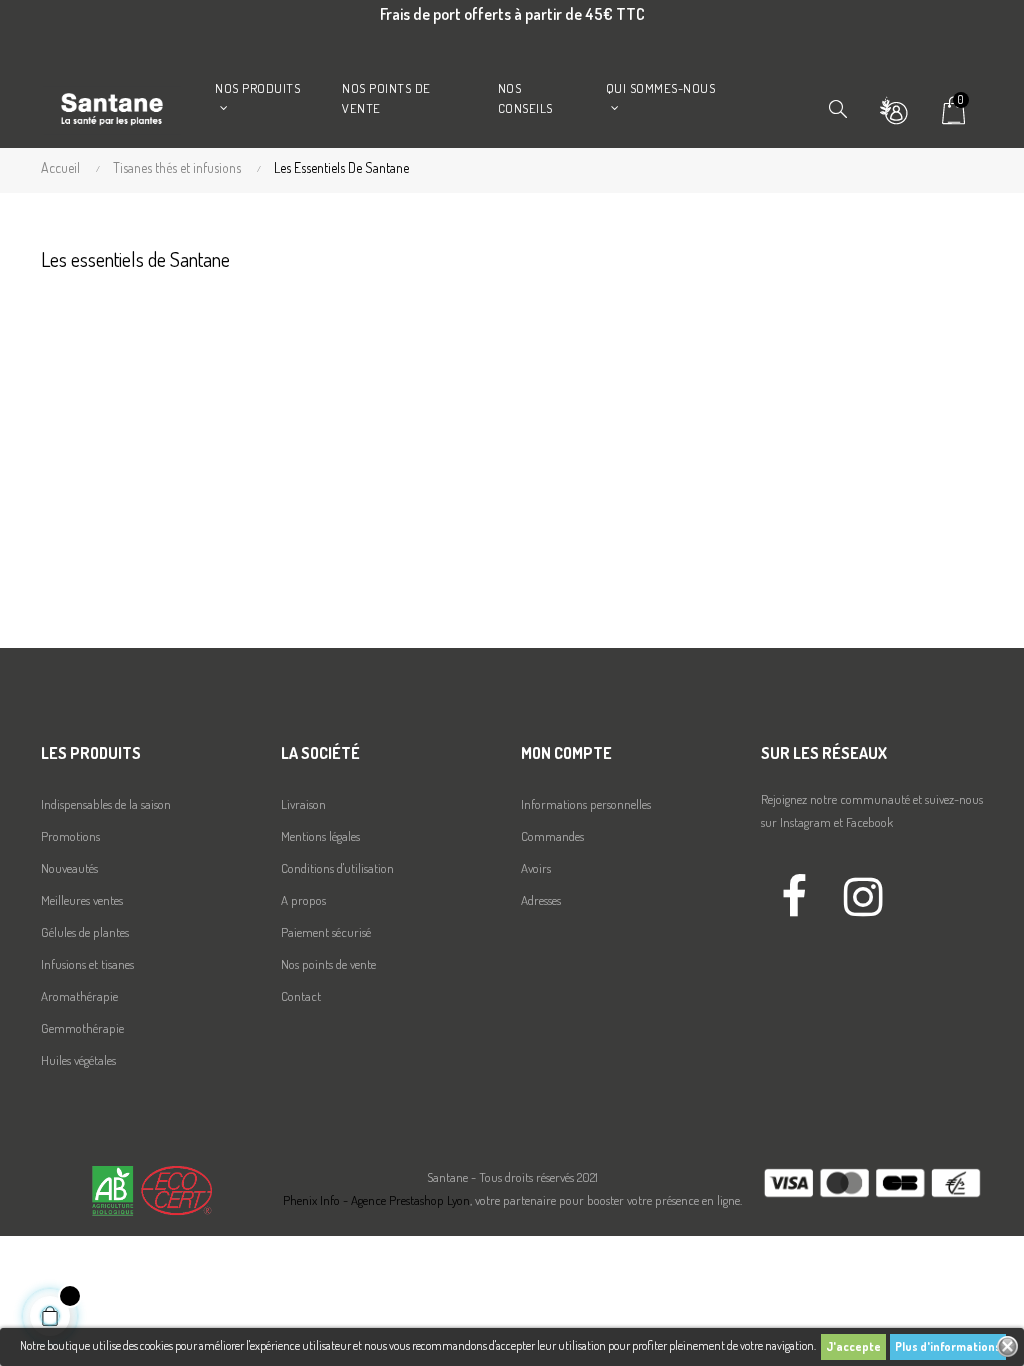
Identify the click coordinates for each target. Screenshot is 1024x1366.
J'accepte (853, 1346)
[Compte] (893, 108)
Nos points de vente (328, 964)
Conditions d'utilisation (337, 868)
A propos (303, 900)
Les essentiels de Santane (135, 259)
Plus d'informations (948, 1346)
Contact (301, 996)
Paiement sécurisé (326, 932)
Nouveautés (69, 868)
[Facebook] (794, 894)
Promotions (70, 836)
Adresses (541, 900)
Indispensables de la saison (106, 804)
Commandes (552, 836)
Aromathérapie (79, 996)
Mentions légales (320, 836)
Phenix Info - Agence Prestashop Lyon (376, 1200)
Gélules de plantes (85, 932)
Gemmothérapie (82, 1028)
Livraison (303, 804)
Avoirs (536, 868)
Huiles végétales (78, 1060)
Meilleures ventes (82, 900)
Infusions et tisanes (87, 964)
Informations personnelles (586, 804)
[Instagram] (863, 894)
